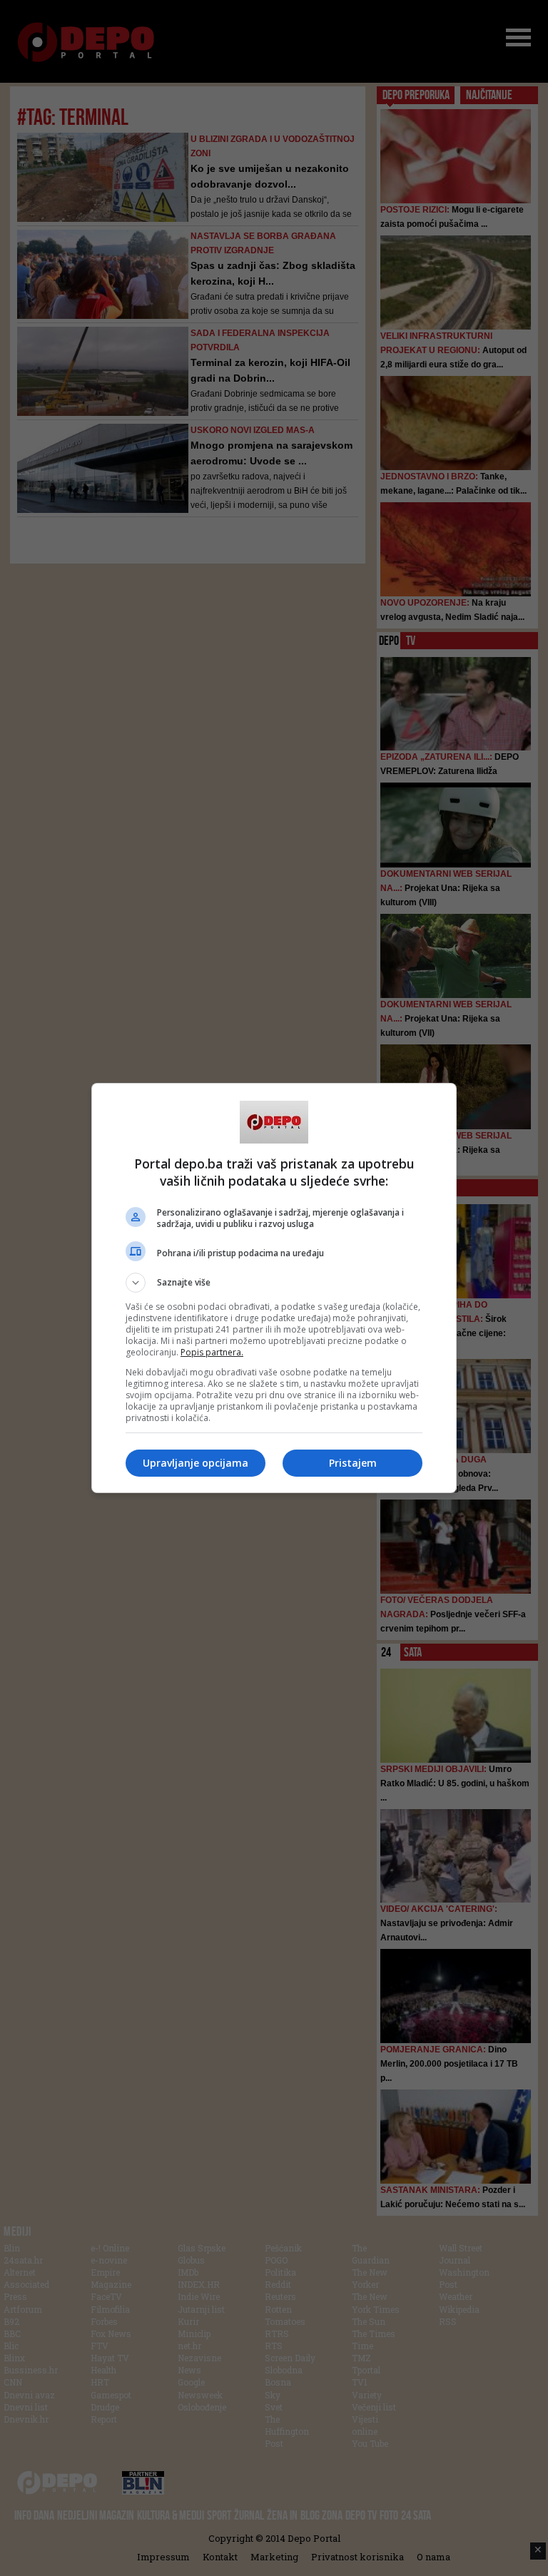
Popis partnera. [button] (212, 1352)
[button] (274, 1283)
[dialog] (274, 1288)
